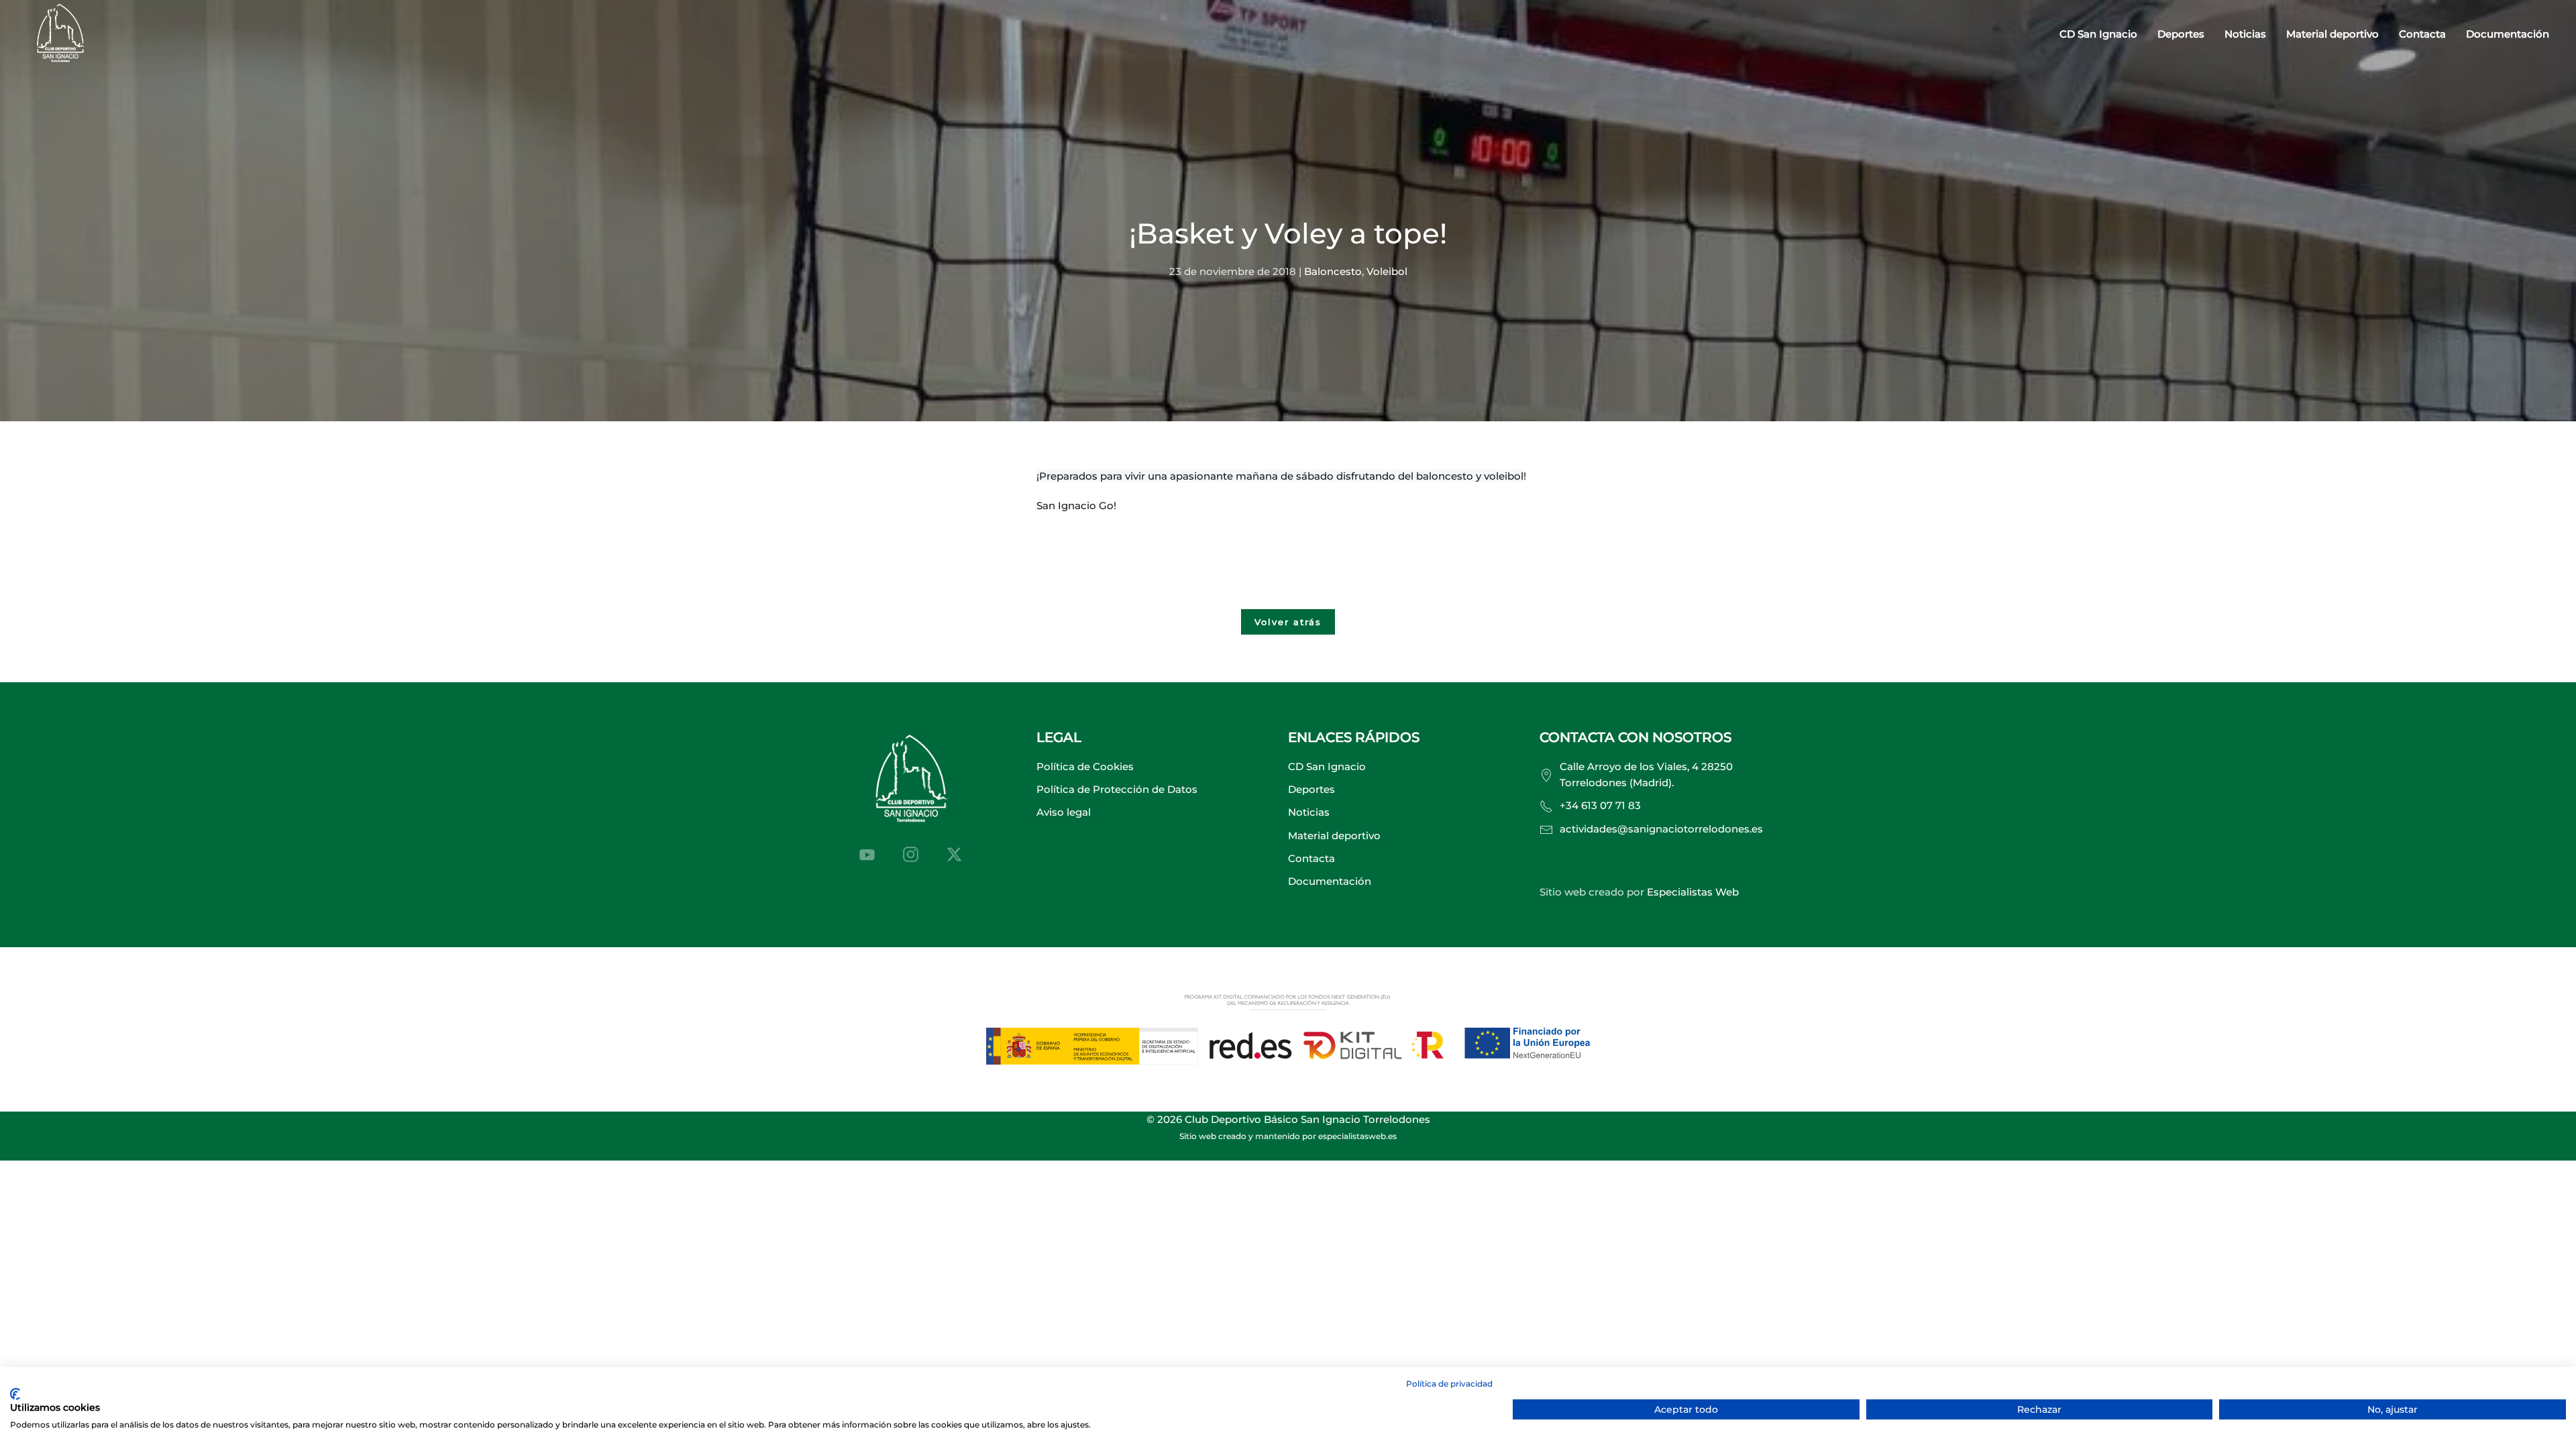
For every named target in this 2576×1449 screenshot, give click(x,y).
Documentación (2508, 34)
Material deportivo (2332, 34)
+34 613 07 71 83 (1600, 805)
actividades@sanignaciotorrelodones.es (1661, 829)
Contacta (2422, 34)
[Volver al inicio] (60, 35)
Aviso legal (1064, 812)
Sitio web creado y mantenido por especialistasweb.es (1288, 1136)
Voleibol (1387, 271)
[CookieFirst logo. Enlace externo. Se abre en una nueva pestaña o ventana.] (15, 1394)
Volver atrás (1288, 622)
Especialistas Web (1693, 892)
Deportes (1311, 789)
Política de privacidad (1449, 1384)
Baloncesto (1333, 271)
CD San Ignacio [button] (2098, 34)
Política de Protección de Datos (1117, 789)
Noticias (2245, 34)
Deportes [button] (2181, 34)
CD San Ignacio (1327, 766)
